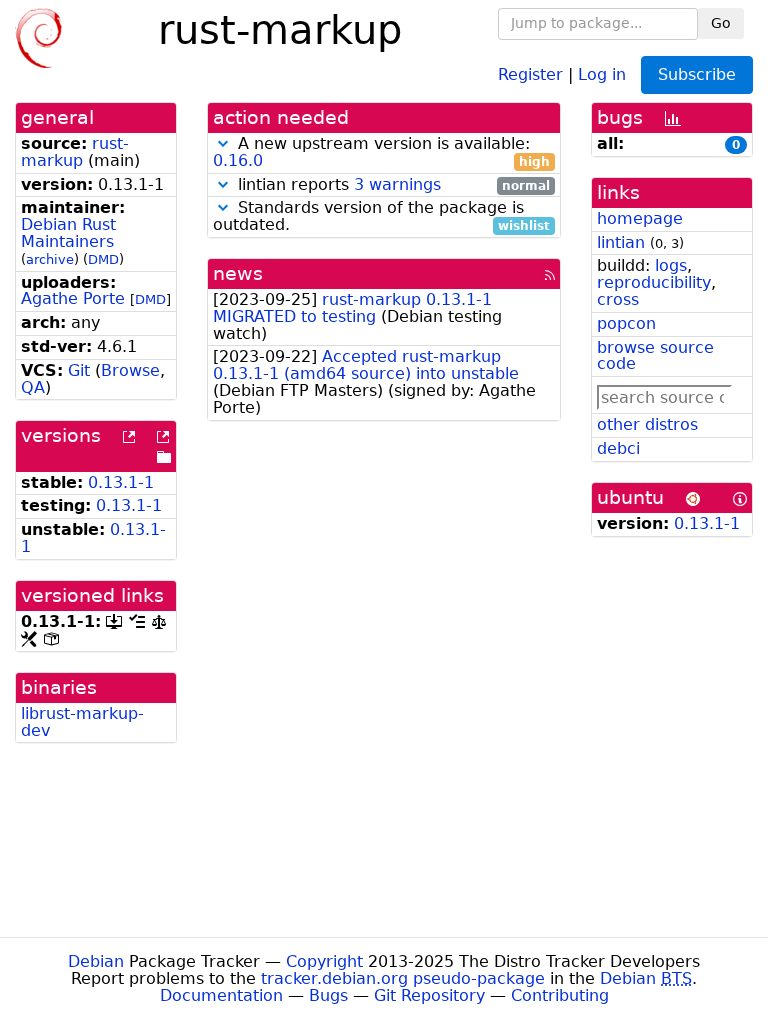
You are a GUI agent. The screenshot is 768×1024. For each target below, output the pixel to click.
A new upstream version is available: (381, 153)
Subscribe (697, 74)
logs (671, 265)
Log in (602, 73)
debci (618, 448)
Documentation (221, 995)
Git (79, 370)
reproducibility (654, 282)
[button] (223, 143)
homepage (640, 218)
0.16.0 (238, 160)
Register (530, 73)
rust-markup (75, 152)
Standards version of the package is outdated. (381, 217)
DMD (103, 259)
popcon (626, 323)
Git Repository (429, 995)
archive (50, 259)
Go (721, 23)
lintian (621, 242)
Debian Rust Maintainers (68, 233)
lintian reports (391, 185)
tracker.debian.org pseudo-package (403, 978)
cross (618, 299)
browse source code (655, 356)
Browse (130, 370)
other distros (647, 424)
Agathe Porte (73, 298)
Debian (96, 961)
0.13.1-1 (121, 482)
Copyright (324, 961)
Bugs (328, 995)
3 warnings (397, 184)
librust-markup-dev (82, 722)
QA (33, 387)
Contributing (560, 995)
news (238, 273)
